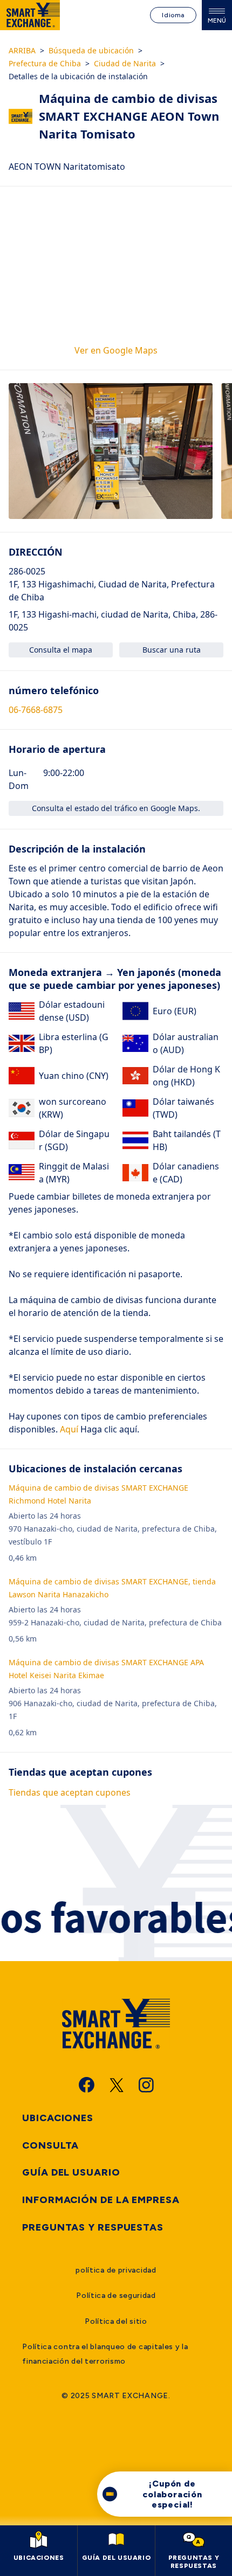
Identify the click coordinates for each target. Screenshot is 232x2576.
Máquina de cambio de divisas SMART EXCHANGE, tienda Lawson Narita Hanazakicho (112, 1588)
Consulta (50, 2145)
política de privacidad (116, 2270)
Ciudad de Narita (125, 63)
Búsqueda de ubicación (91, 50)
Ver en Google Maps (116, 350)
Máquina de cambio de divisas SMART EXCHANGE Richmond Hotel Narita (98, 1494)
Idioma (173, 15)
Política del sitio (116, 2321)
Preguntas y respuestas (93, 2227)
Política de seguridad (116, 2295)
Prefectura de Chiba (45, 63)
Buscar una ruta (172, 650)
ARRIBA (22, 50)
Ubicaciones (58, 2118)
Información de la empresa (101, 2200)
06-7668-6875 (36, 710)
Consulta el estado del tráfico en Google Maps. (116, 808)
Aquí (68, 1429)
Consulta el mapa (61, 650)
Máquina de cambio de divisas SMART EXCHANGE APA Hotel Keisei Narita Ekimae (106, 1669)
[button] (111, 451)
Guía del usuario (71, 2172)
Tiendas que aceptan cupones (70, 1792)
